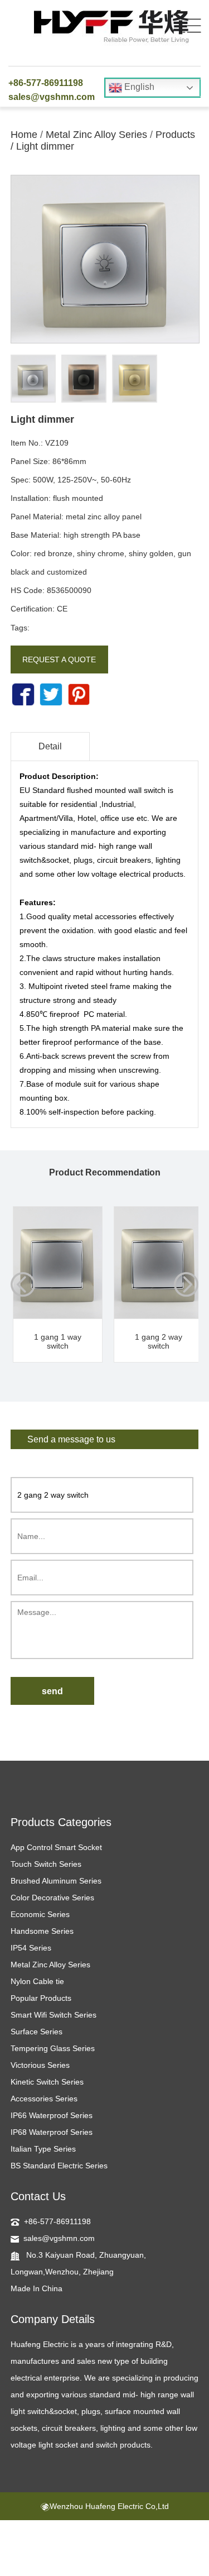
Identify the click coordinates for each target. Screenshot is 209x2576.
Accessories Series (44, 2099)
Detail (50, 746)
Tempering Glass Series (53, 2048)
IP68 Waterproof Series (52, 2132)
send (52, 1691)
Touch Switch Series (46, 1864)
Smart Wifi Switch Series (54, 2015)
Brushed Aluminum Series (56, 1881)
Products (175, 135)
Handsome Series (42, 1931)
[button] (186, 1284)
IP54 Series (31, 1948)
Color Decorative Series (52, 1898)
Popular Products (41, 1998)
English (138, 87)
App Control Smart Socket (56, 1847)
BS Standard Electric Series (59, 2166)
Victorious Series (40, 2065)
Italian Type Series (43, 2149)
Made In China (37, 2288)
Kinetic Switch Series (47, 2082)
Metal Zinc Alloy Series (96, 135)
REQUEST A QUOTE (59, 659)
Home (24, 135)
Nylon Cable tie (37, 1981)
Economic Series (40, 1914)
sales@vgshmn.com (52, 97)
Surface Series (37, 2032)
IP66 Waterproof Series (52, 2115)
